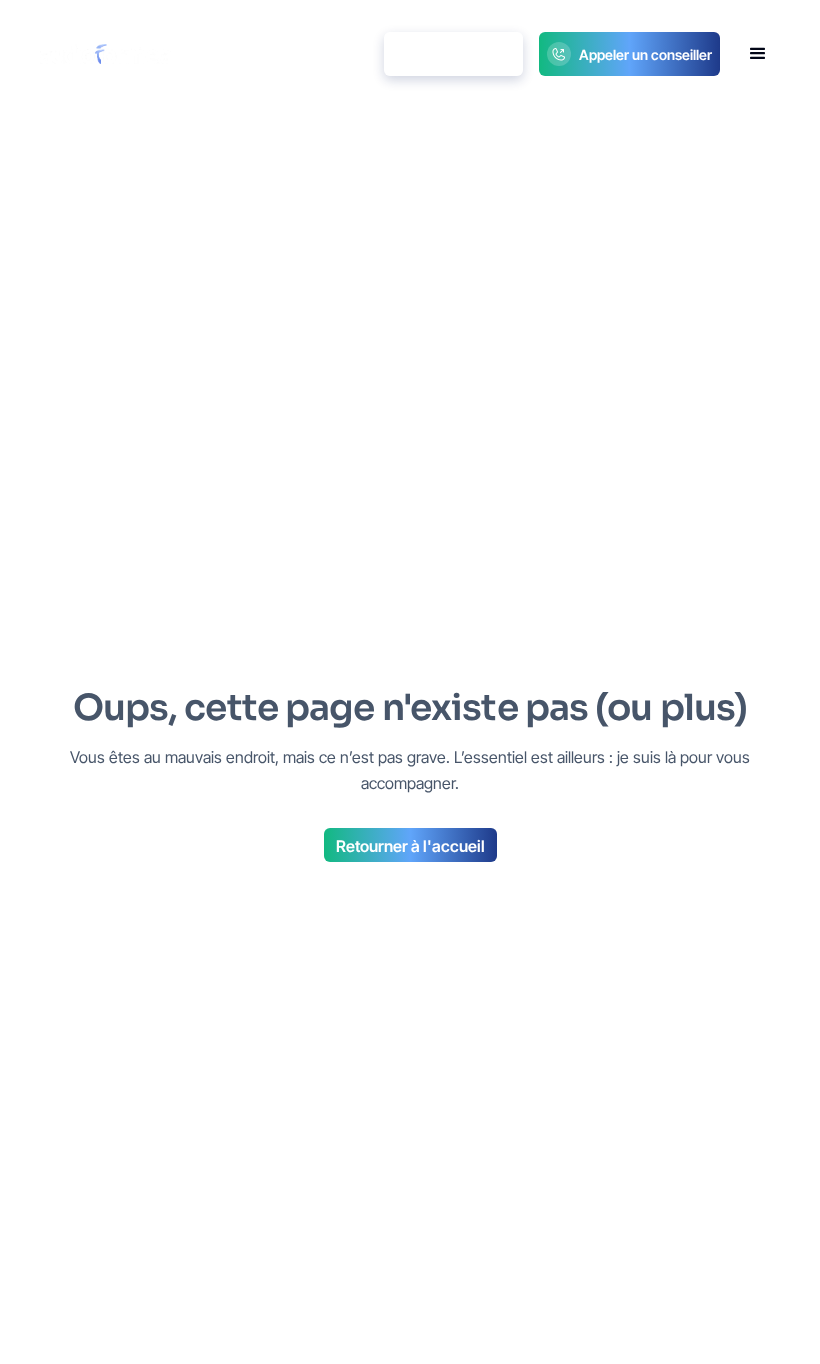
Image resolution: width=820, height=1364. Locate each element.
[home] (105, 53)
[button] (758, 54)
